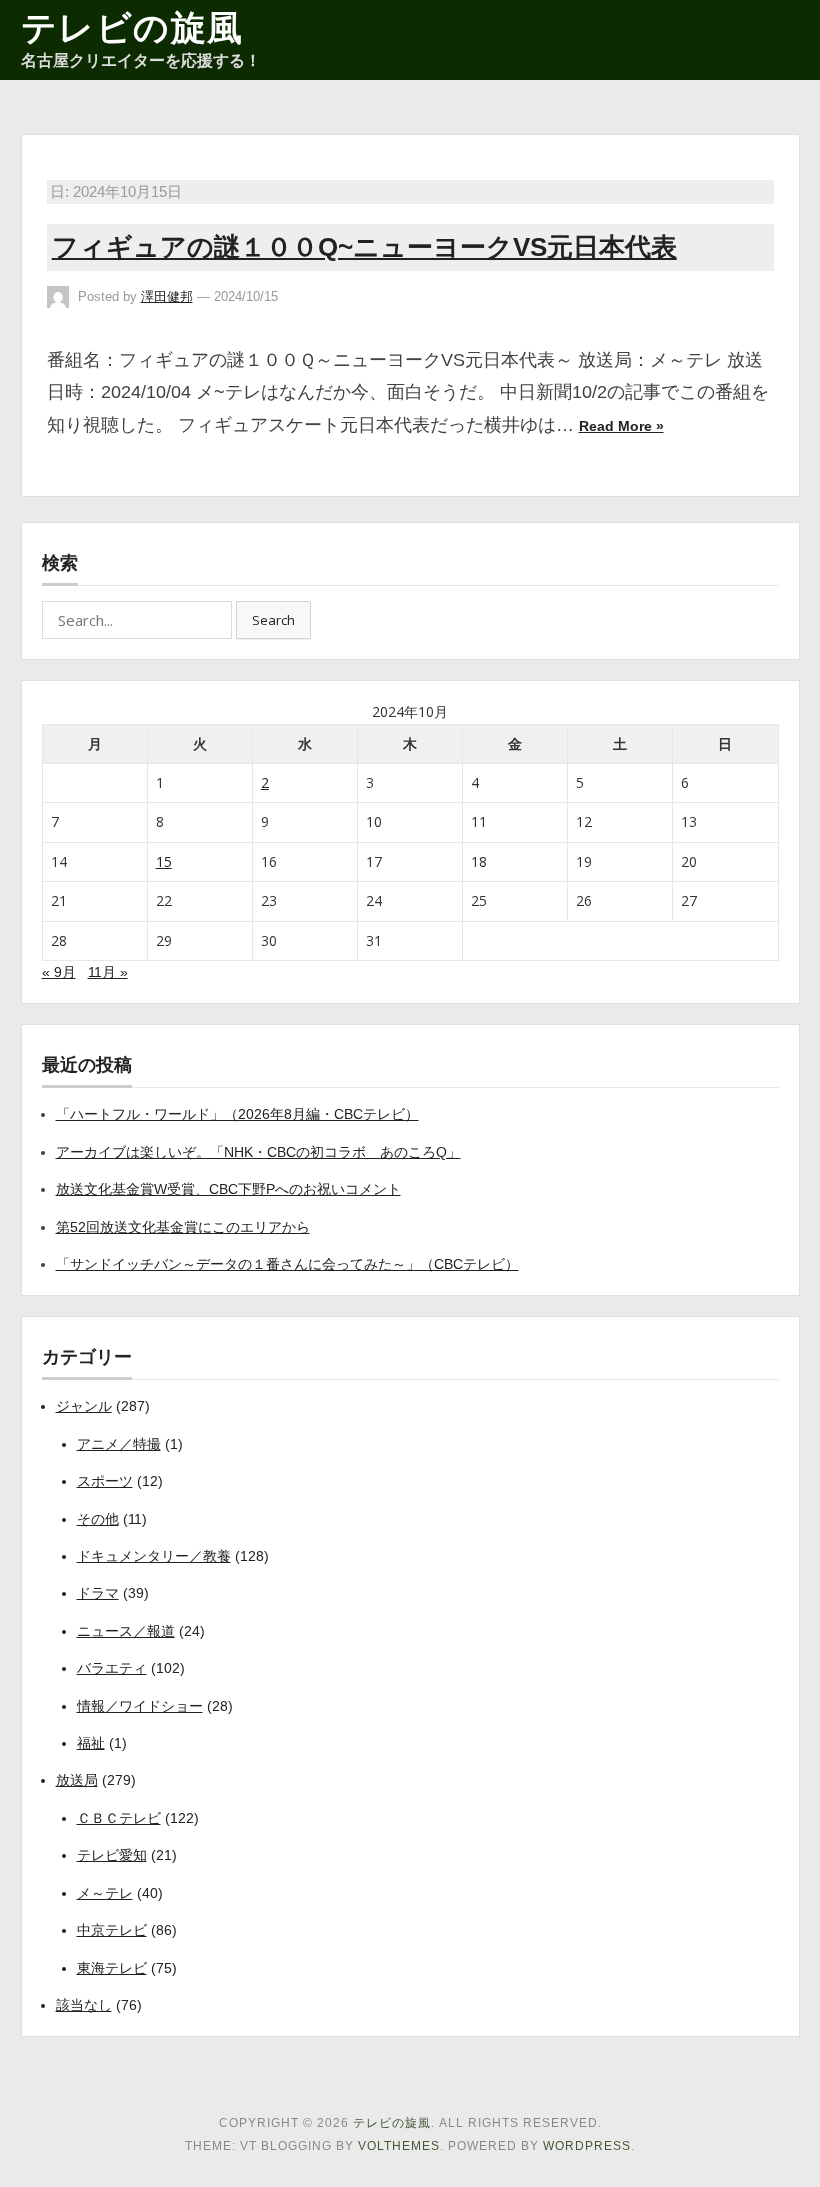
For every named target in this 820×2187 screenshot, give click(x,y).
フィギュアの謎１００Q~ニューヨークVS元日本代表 (364, 247)
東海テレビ (112, 1968)
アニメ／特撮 (119, 1444)
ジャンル (84, 1406)
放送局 (77, 1780)
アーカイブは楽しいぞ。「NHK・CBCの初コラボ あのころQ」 (258, 1152)
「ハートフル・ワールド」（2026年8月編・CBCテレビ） (237, 1114)
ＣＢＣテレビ (119, 1818)
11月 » (108, 972)
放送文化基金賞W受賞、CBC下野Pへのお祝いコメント (228, 1189)
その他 (98, 1519)
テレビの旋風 (132, 27)
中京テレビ (112, 1930)
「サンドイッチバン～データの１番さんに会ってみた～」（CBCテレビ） (287, 1264)
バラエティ (112, 1668)
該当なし (84, 2005)
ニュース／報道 (126, 1631)
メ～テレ (105, 1893)
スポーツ (105, 1481)
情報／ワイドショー (140, 1706)
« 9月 (59, 972)
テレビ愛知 (112, 1855)
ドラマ (98, 1593)
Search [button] (273, 620)
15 (164, 861)
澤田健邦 (167, 296)
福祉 (91, 1743)
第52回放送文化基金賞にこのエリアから (183, 1227)
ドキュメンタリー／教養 (154, 1556)
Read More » (621, 426)
